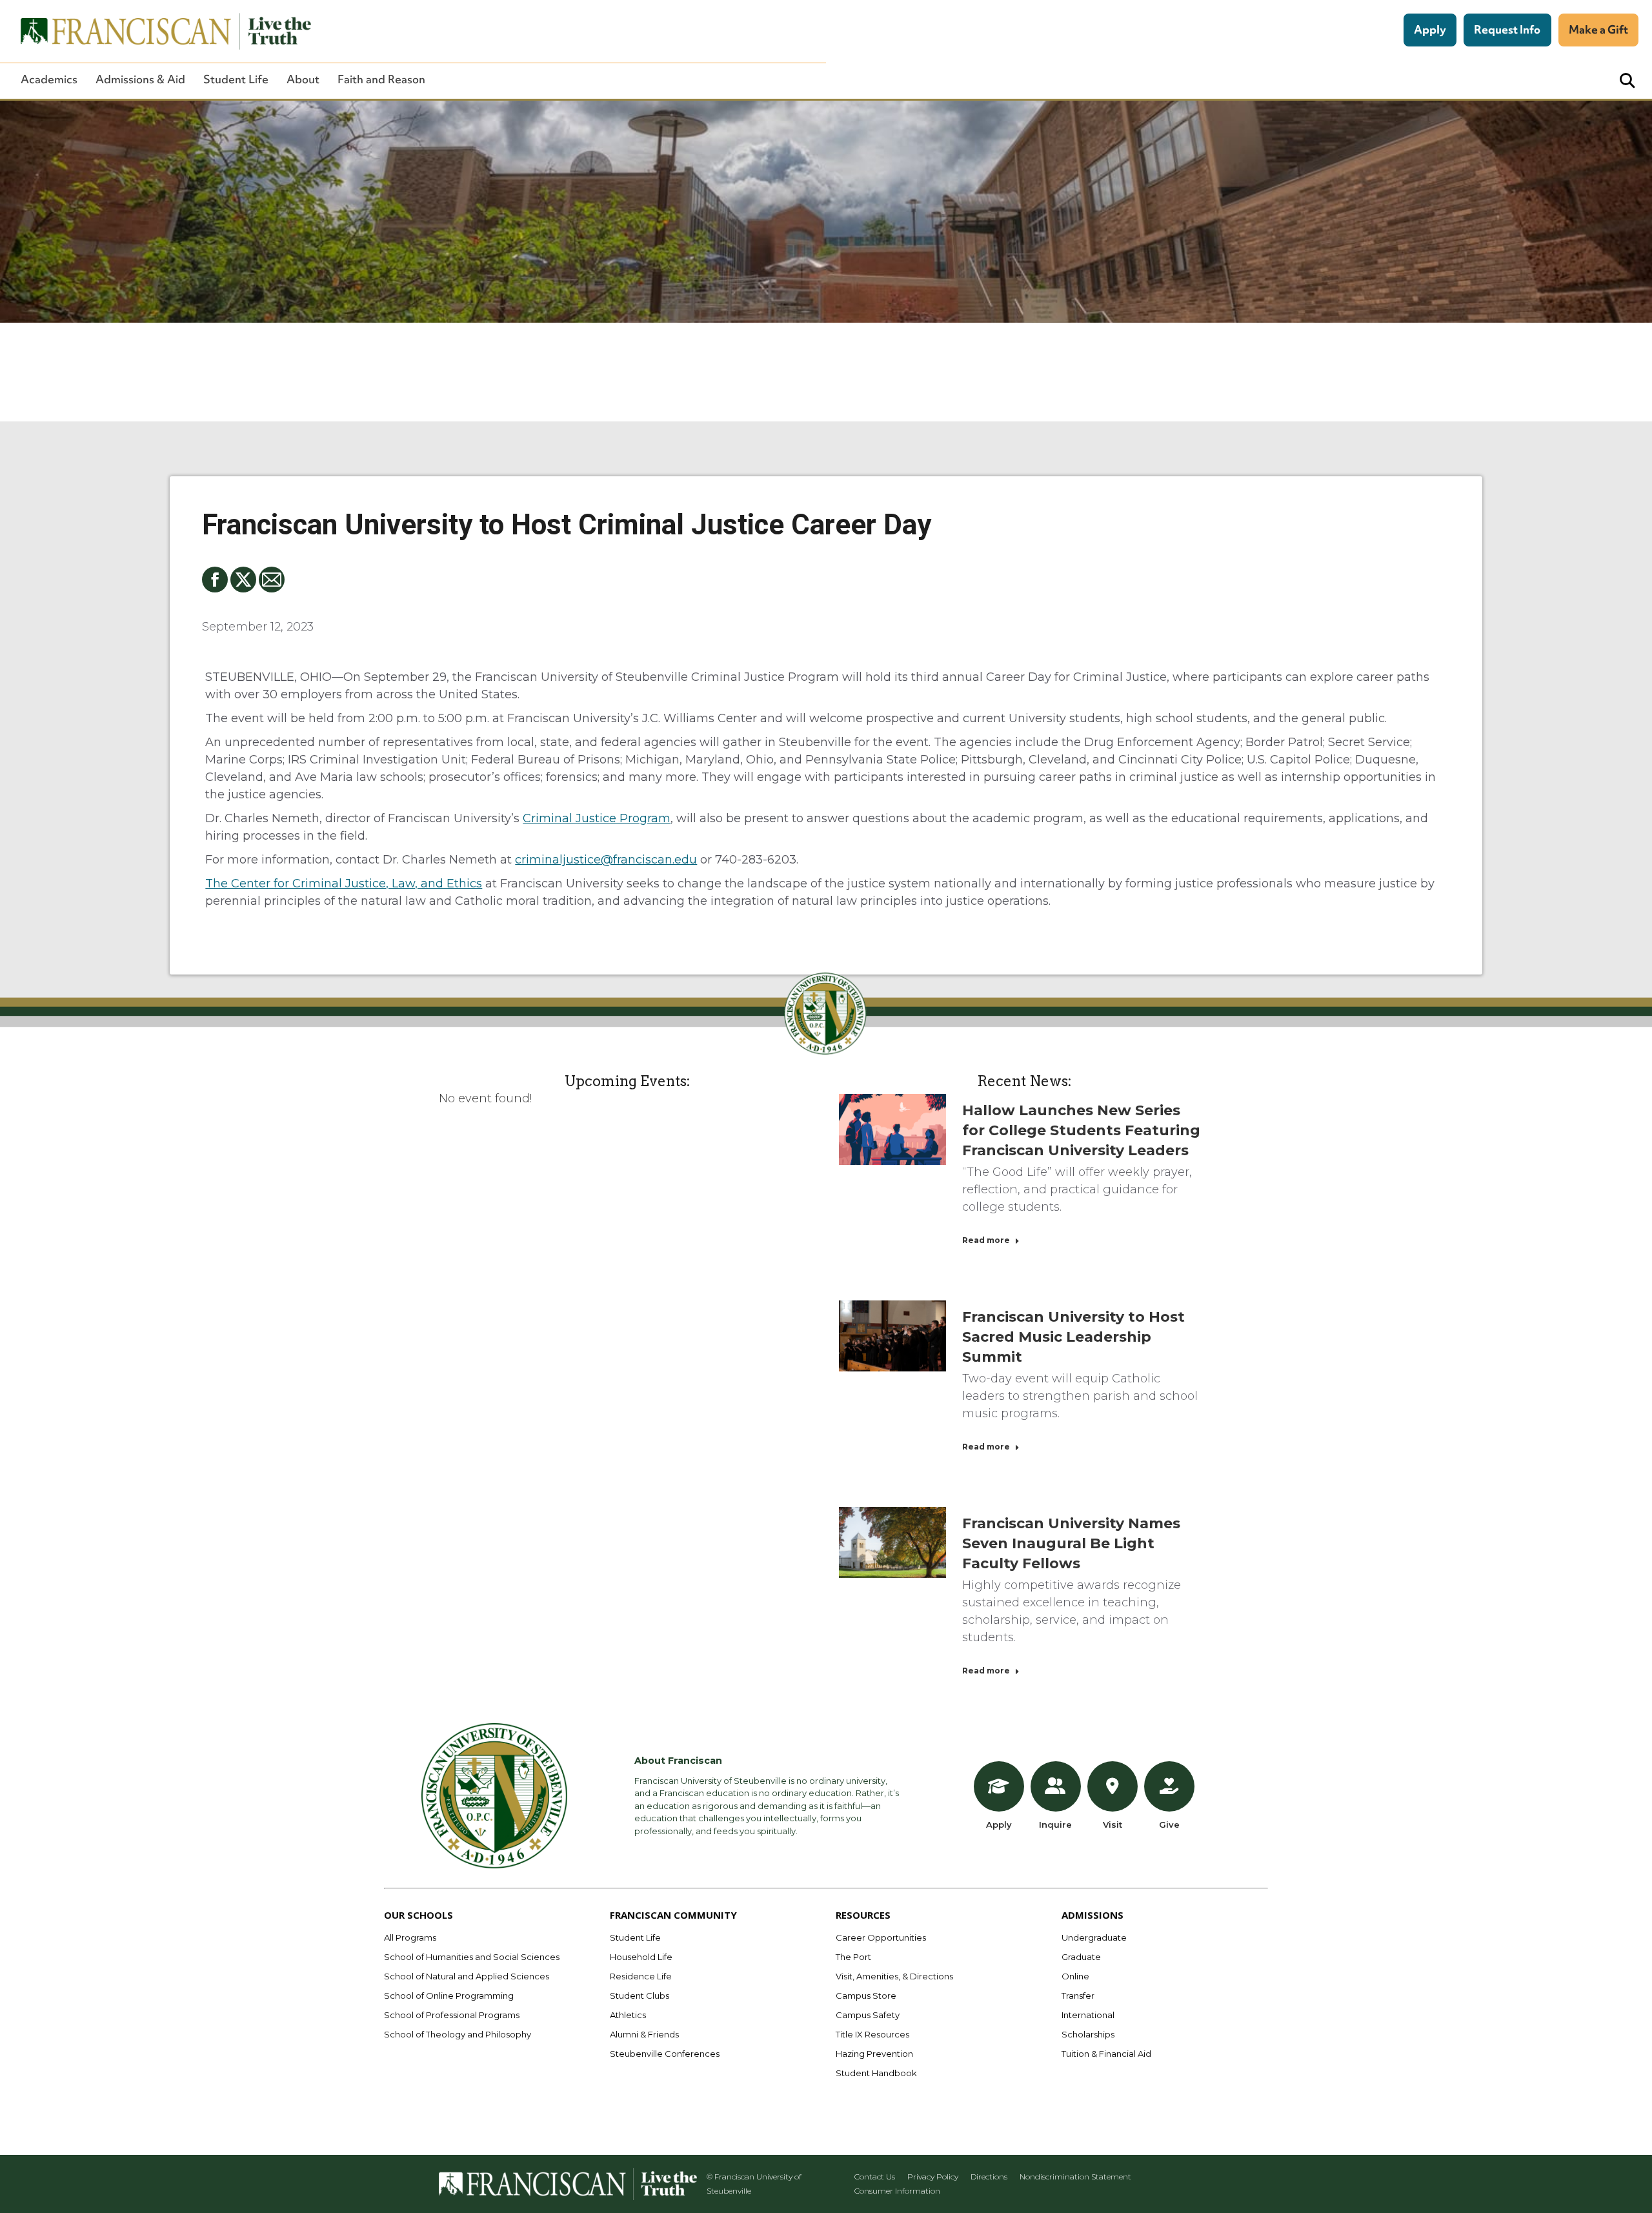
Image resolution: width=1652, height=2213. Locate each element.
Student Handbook (876, 2073)
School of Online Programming (449, 1996)
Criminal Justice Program (597, 818)
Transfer (1078, 1996)
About (303, 79)
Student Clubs (640, 1996)
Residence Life (641, 1976)
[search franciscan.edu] (1627, 81)
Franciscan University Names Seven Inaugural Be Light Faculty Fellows (1071, 1543)
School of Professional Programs (452, 2015)
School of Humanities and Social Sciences (472, 1957)
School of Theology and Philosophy (458, 2034)
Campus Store (866, 1996)
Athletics (628, 2015)
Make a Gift (1598, 29)
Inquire (1055, 1824)
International (1088, 2015)
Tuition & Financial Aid (1106, 2054)
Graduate (1081, 1957)
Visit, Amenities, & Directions (894, 1976)
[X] (243, 580)
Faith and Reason (381, 79)
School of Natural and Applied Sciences (467, 1976)
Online (1075, 1976)
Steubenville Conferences (665, 2054)
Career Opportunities (881, 1937)
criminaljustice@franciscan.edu (606, 860)
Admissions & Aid (140, 79)
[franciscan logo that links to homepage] (159, 31)
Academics (49, 79)
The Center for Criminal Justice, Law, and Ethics (344, 884)
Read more (986, 1240)
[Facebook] (215, 580)
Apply (1430, 29)
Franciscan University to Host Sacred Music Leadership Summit (1073, 1337)
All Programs (410, 1937)
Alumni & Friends (644, 2034)
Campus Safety (868, 2015)
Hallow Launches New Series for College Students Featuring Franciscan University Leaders (1081, 1130)
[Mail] (272, 580)
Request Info (1507, 29)
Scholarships (1088, 2034)
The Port (853, 1957)
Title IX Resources (872, 2034)
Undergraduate (1094, 1937)
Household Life (641, 1957)
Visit (1113, 1824)
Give (1169, 1824)
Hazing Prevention (874, 2054)
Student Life (236, 79)
